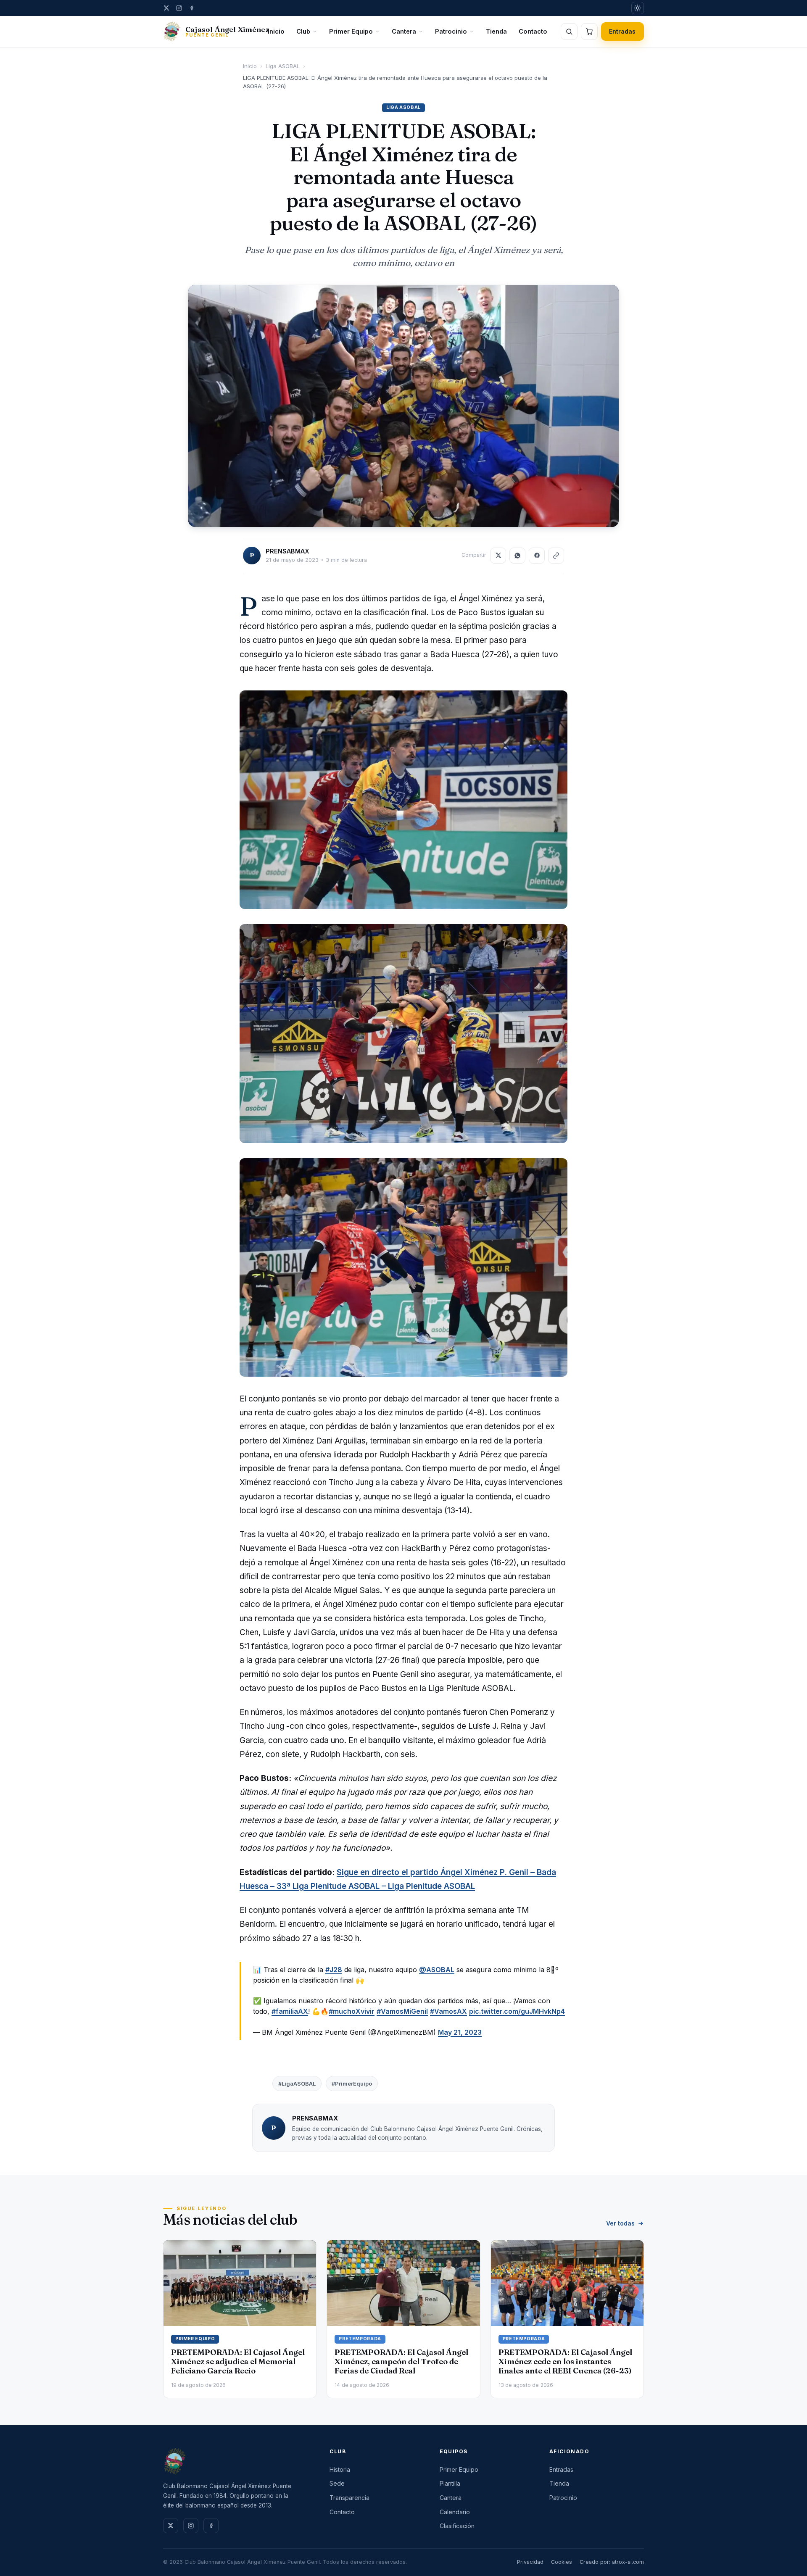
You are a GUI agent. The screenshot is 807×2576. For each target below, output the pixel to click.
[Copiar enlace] (556, 556)
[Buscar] (569, 32)
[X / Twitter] (166, 8)
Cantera (404, 31)
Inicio (276, 31)
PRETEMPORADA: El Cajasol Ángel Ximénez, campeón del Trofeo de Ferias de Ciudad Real (401, 2361)
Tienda (496, 31)
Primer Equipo (351, 31)
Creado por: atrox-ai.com (612, 2562)
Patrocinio (451, 31)
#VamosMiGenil (402, 2011)
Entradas (622, 31)
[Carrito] (589, 32)
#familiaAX (290, 2011)
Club (303, 31)
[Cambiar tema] (638, 8)
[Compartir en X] (498, 556)
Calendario (455, 2512)
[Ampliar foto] (403, 406)
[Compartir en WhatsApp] (517, 556)
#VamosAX (448, 2011)
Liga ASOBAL (283, 66)
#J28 (334, 1970)
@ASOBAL (437, 1970)
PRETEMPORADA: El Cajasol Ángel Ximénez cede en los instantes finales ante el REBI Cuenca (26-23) (565, 2361)
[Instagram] (179, 8)
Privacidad (530, 2562)
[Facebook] (192, 8)
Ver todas (620, 2223)
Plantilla (450, 2483)
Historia (340, 2469)
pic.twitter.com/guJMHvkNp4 (517, 2011)
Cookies (562, 2562)
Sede (337, 2483)
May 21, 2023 (460, 2032)
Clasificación (457, 2526)
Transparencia (349, 2498)
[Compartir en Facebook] (537, 556)
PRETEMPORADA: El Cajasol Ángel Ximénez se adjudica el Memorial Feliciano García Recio (238, 2361)
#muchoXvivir (352, 2011)
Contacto (533, 31)
